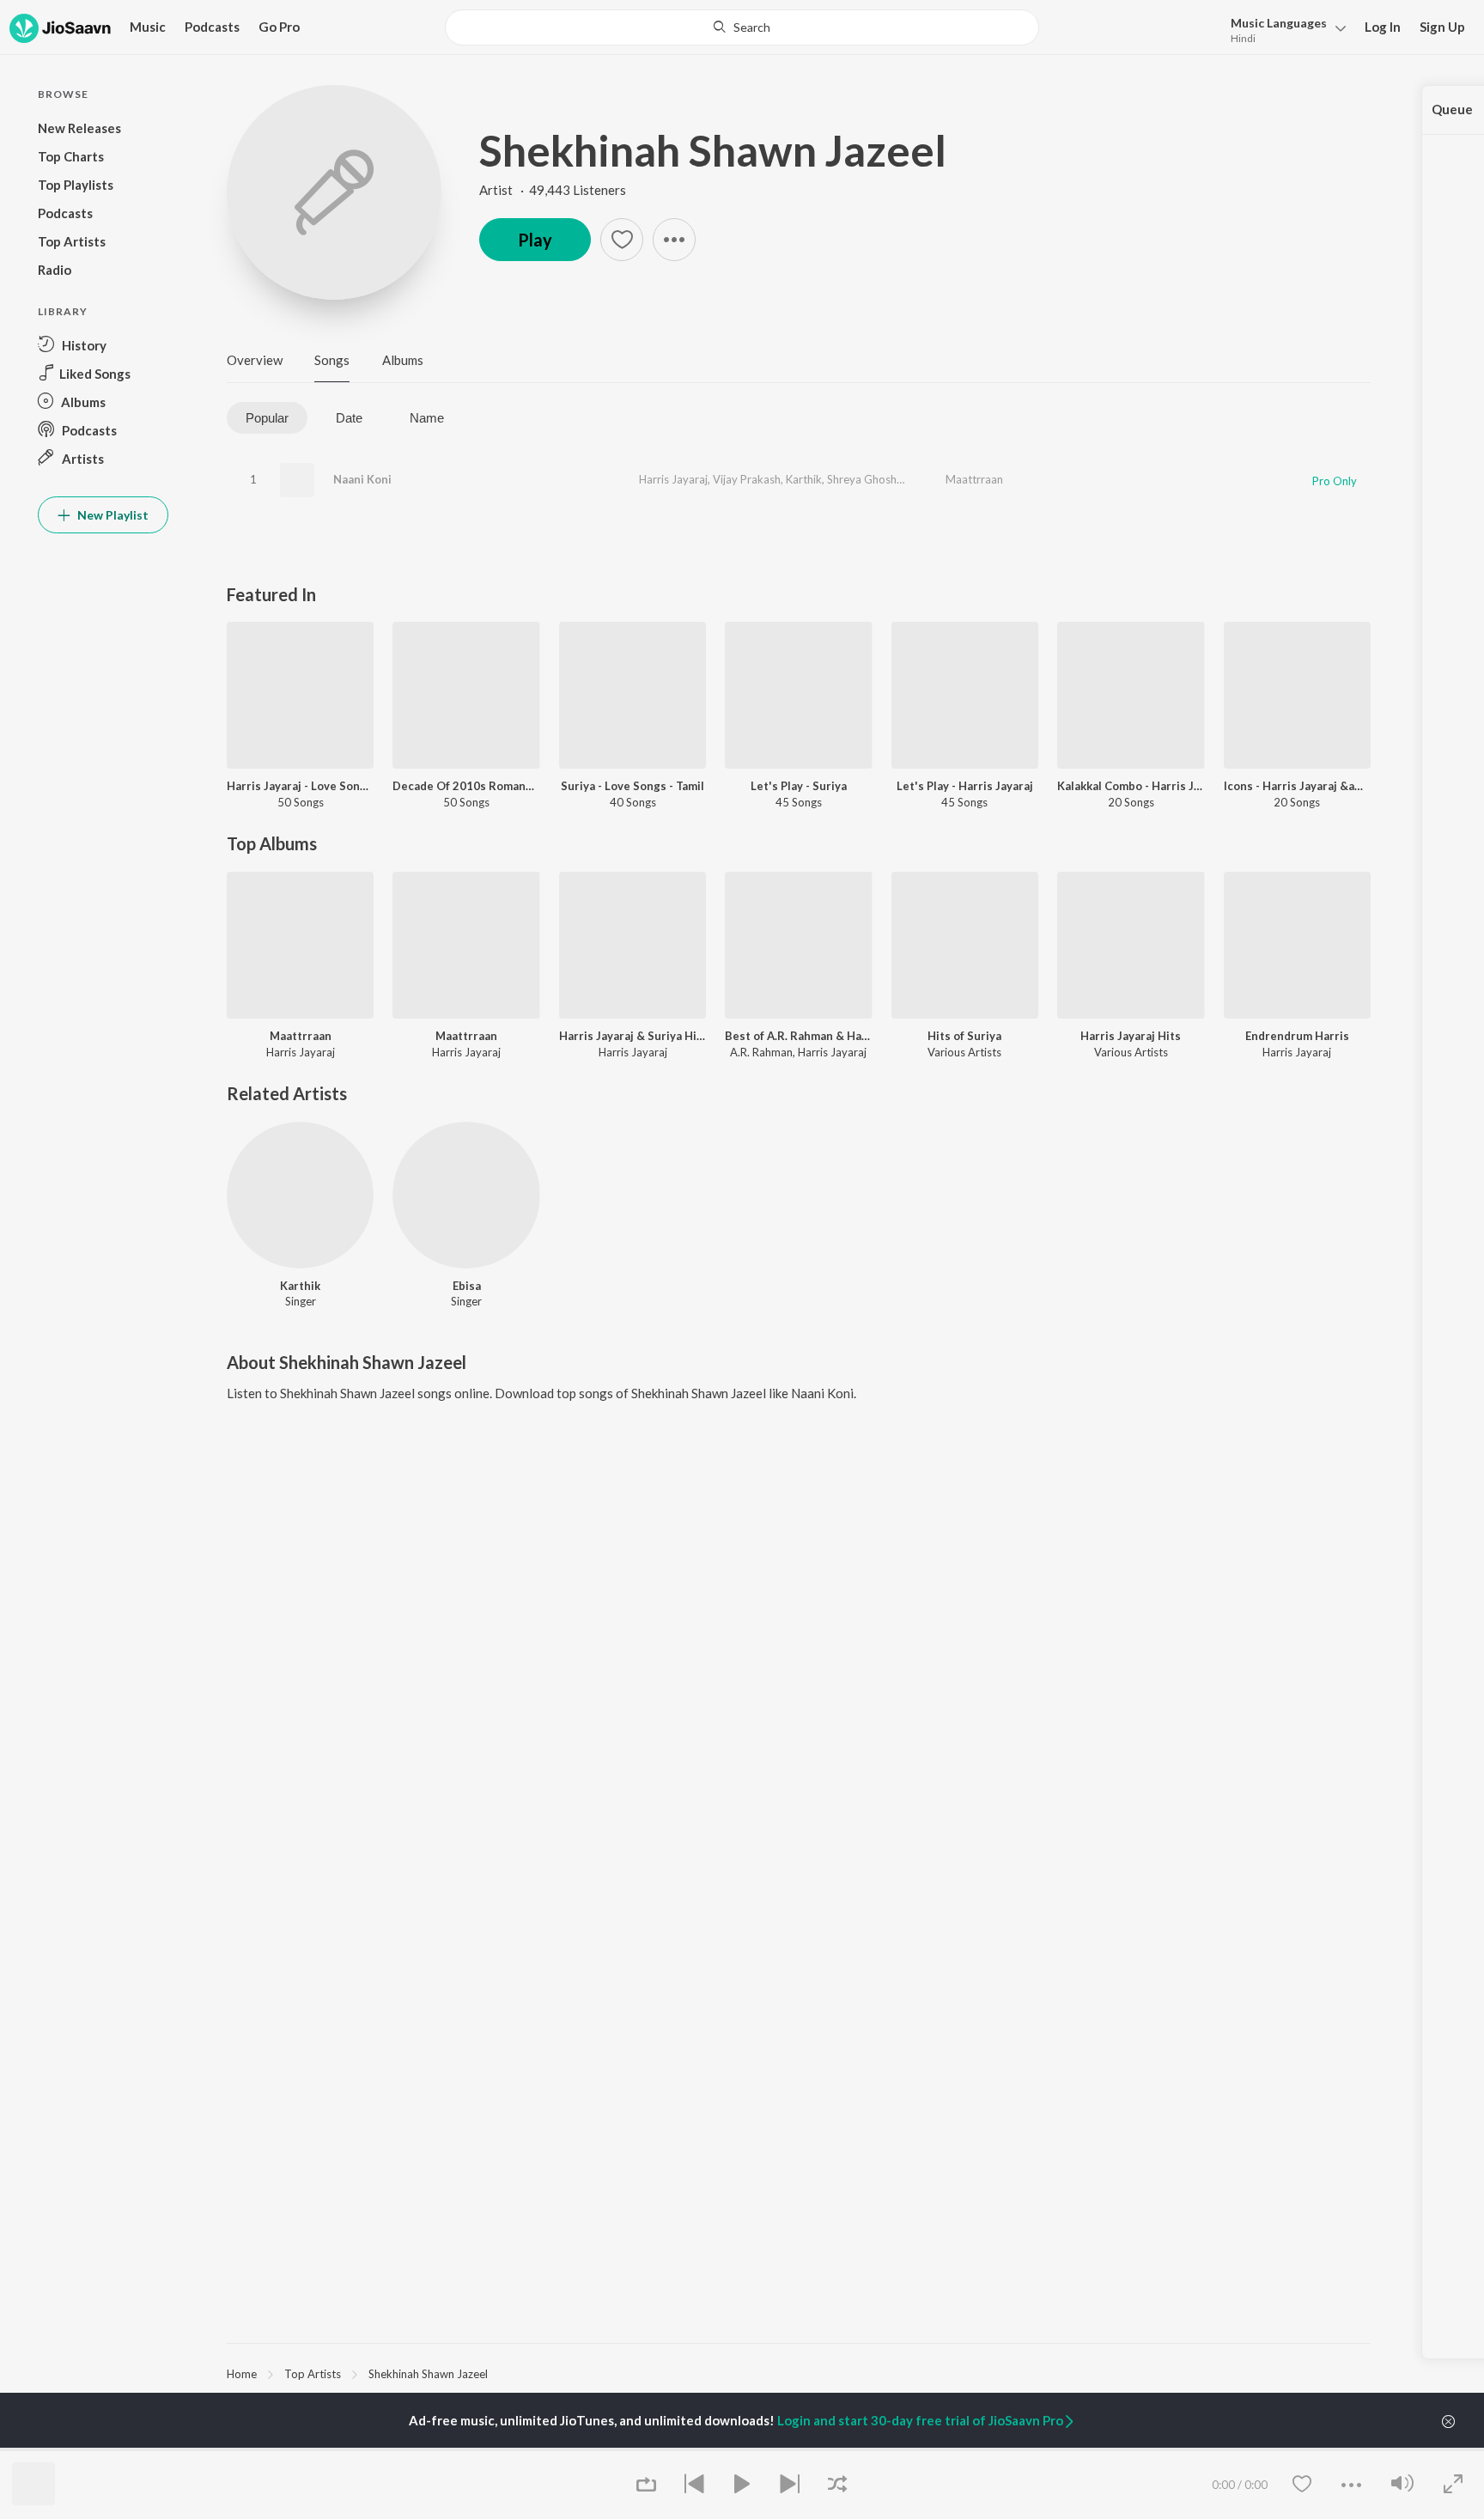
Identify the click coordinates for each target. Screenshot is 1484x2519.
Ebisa (467, 1286)
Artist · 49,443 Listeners (553, 190)
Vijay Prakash (747, 479)
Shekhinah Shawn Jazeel (713, 150)
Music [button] (148, 27)
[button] (1283, 29)
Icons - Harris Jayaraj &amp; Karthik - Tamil (1297, 786)
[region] (799, 2373)
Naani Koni (362, 479)
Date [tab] (349, 418)
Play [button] (535, 240)
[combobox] (742, 27)
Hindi (1243, 38)
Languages (1279, 23)
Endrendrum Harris (1297, 1036)
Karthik (804, 479)
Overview (255, 360)
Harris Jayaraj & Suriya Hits (633, 1036)
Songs (332, 360)
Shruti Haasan (455, 2449)
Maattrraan (974, 479)
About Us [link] (1219, 2449)
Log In (1383, 27)
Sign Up (1442, 27)
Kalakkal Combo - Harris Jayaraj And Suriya (1131, 786)
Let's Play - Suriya (799, 786)
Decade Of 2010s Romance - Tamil (466, 786)
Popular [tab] (267, 418)
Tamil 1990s (839, 2449)
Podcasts (212, 27)
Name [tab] (427, 418)
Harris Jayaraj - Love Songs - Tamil (300, 786)
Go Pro (279, 27)
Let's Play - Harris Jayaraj (965, 786)
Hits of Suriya (964, 1036)
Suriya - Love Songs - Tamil (633, 786)
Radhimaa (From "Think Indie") (690, 2449)
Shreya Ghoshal (866, 479)
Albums (403, 360)
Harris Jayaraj (673, 479)
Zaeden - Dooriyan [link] (1049, 2449)
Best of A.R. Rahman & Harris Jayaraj (798, 1036)
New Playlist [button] (112, 515)
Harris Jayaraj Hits (1131, 1036)
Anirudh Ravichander (279, 2449)
